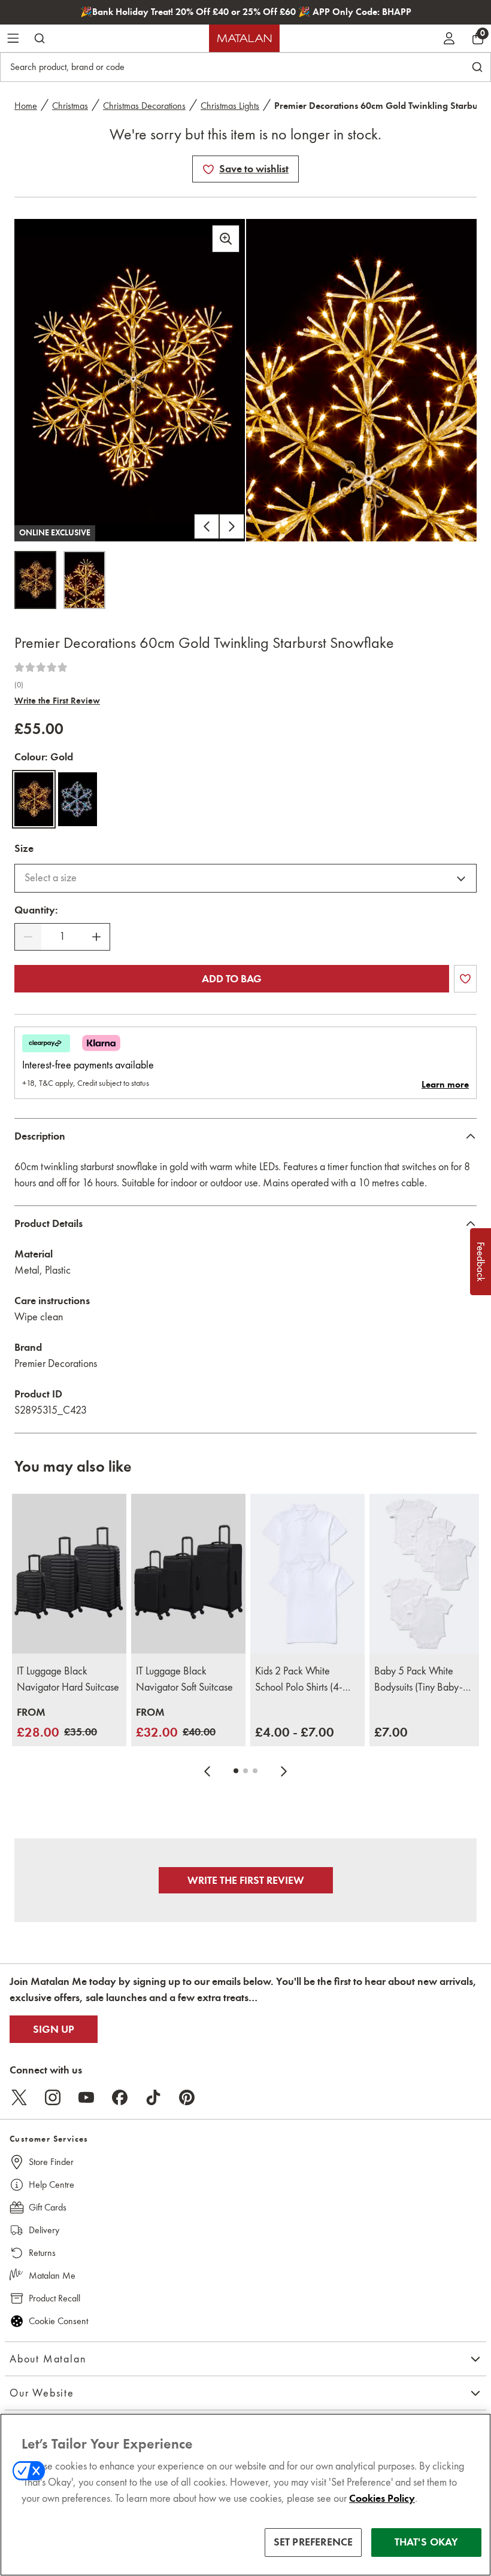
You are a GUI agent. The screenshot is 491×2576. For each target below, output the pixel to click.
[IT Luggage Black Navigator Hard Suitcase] (69, 1574)
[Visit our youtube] (86, 2097)
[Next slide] (284, 1771)
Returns (42, 2253)
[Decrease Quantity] (28, 937)
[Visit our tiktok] (153, 2097)
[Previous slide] (207, 1771)
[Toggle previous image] (207, 526)
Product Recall (54, 2298)
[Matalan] (244, 38)
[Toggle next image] (232, 526)
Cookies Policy (382, 2498)
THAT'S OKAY (427, 2542)
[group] (57, 1723)
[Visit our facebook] (120, 2097)
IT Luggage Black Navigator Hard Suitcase (68, 1679)
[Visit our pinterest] (187, 2097)
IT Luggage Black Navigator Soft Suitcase (184, 1679)
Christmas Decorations (144, 106)
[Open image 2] (84, 580)
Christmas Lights (230, 106)
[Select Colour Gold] (34, 799)
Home (26, 106)
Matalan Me (52, 2275)
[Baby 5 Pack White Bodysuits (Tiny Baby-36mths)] (427, 1574)
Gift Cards (48, 2207)
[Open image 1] (35, 580)
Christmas (70, 106)
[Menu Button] (13, 38)
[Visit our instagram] (53, 2097)
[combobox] (245, 878)
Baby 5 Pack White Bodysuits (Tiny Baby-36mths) (419, 1680)
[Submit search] (40, 38)
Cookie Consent (58, 2321)
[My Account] (449, 38)
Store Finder (51, 2162)
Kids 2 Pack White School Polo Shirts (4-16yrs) (299, 1680)
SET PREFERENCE (313, 2542)
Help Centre (51, 2184)
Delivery (44, 2230)
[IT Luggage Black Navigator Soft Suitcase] (188, 1574)
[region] (245, 2495)
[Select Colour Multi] (78, 799)
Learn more (445, 1085)
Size (24, 848)
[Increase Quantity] (96, 937)
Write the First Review (57, 701)
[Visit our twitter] (19, 2097)
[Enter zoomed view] (226, 239)
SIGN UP (54, 2029)
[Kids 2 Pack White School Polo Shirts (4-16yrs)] (307, 1574)
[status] (62, 937)
